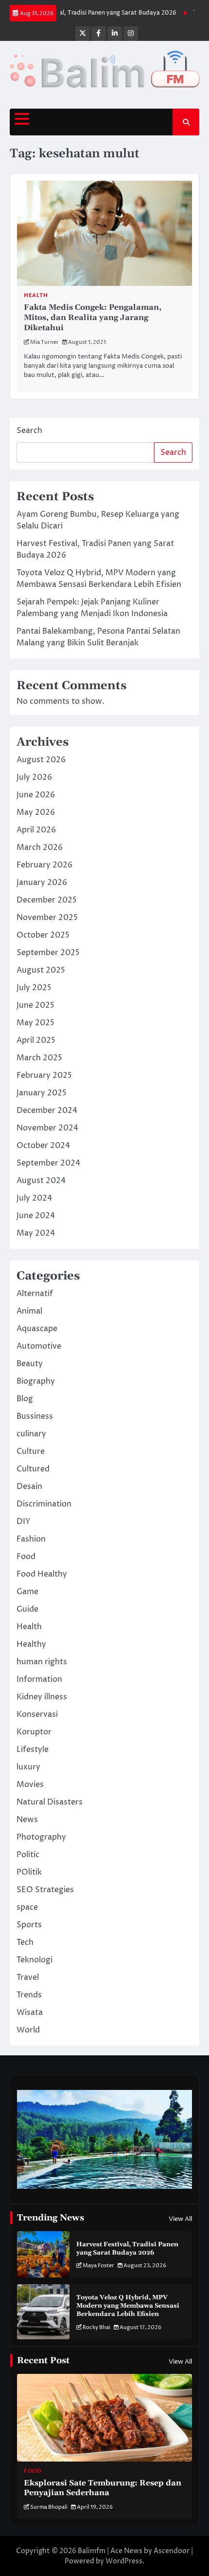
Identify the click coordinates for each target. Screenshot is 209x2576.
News (27, 1820)
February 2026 (44, 865)
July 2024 (34, 1198)
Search (29, 431)
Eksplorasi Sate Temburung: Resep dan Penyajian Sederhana (103, 2488)
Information (39, 1679)
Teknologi (35, 1960)
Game (27, 1592)
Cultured (33, 1469)
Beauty (30, 1364)
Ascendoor (172, 2551)
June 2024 (36, 1216)
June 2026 (36, 795)
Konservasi (37, 1714)
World (28, 2030)
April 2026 (36, 830)
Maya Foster (98, 2266)
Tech (25, 1942)
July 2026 (34, 777)
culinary (31, 1434)
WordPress (124, 2561)
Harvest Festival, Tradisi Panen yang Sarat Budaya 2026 (127, 2248)
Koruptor (34, 1732)
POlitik (29, 1872)
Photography (41, 1837)
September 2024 (48, 1163)
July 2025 (34, 988)
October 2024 (43, 1146)
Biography (36, 1381)
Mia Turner (44, 342)
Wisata (30, 2012)
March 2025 (39, 1058)
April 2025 (36, 1040)
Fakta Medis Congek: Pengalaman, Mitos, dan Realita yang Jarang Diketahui (93, 318)
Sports (29, 1925)
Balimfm (92, 2551)
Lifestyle (33, 1749)
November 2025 (47, 918)
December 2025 (47, 900)
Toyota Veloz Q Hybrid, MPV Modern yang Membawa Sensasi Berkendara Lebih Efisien (128, 2306)
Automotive (39, 1346)
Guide (27, 1609)
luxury (28, 1767)
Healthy (31, 1644)
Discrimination (44, 1504)
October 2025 (43, 935)
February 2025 (44, 1075)
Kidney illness (42, 1697)
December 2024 (47, 1110)
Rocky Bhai (96, 2327)
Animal (29, 1311)
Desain (29, 1486)
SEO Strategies (45, 1890)
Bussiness (35, 1416)
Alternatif (35, 1294)
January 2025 (42, 1093)
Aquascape (37, 1329)
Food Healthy (42, 1574)
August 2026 (41, 760)
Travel (28, 1977)
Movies (30, 1785)
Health (36, 295)
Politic (28, 1855)
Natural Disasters (50, 1802)
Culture (31, 1451)
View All (180, 2219)
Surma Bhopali (49, 2507)
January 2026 (42, 883)
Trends (29, 1995)
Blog (25, 1399)
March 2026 (40, 847)
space (27, 1907)
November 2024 (47, 1128)
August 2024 (41, 1181)
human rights (42, 1662)
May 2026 (36, 812)
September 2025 (48, 953)
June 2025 (35, 1005)
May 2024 (36, 1233)
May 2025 (35, 1023)
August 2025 (41, 970)
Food (26, 1557)
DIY (24, 1522)
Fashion (31, 1539)
